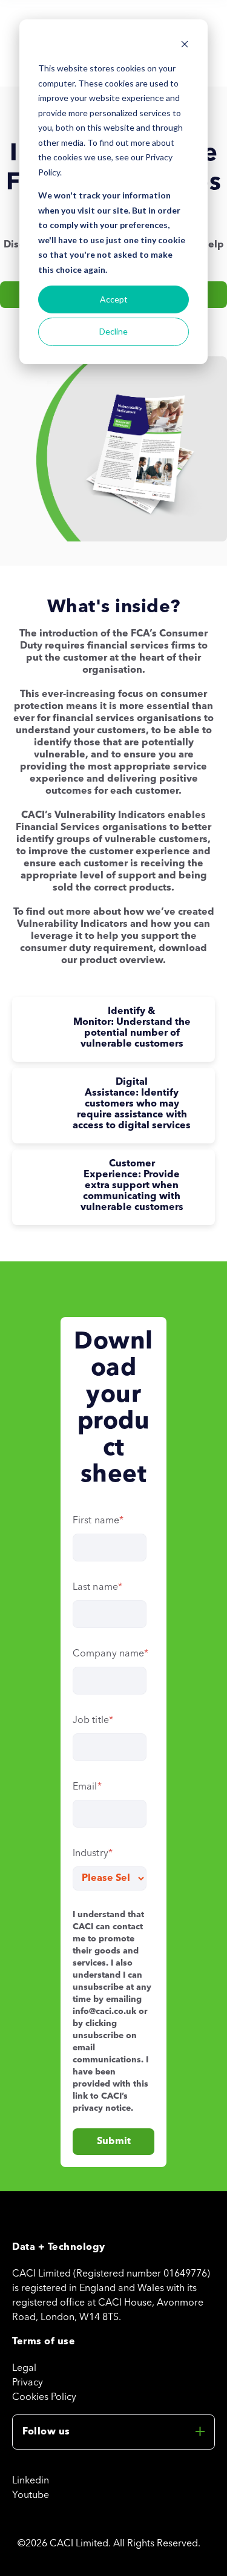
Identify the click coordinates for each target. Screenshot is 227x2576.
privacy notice (102, 2108)
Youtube (31, 2496)
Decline (113, 331)
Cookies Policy (44, 2398)
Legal (24, 2368)
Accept (114, 299)
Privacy (28, 2383)
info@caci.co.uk (104, 2012)
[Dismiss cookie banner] (185, 46)
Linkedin (31, 2481)
